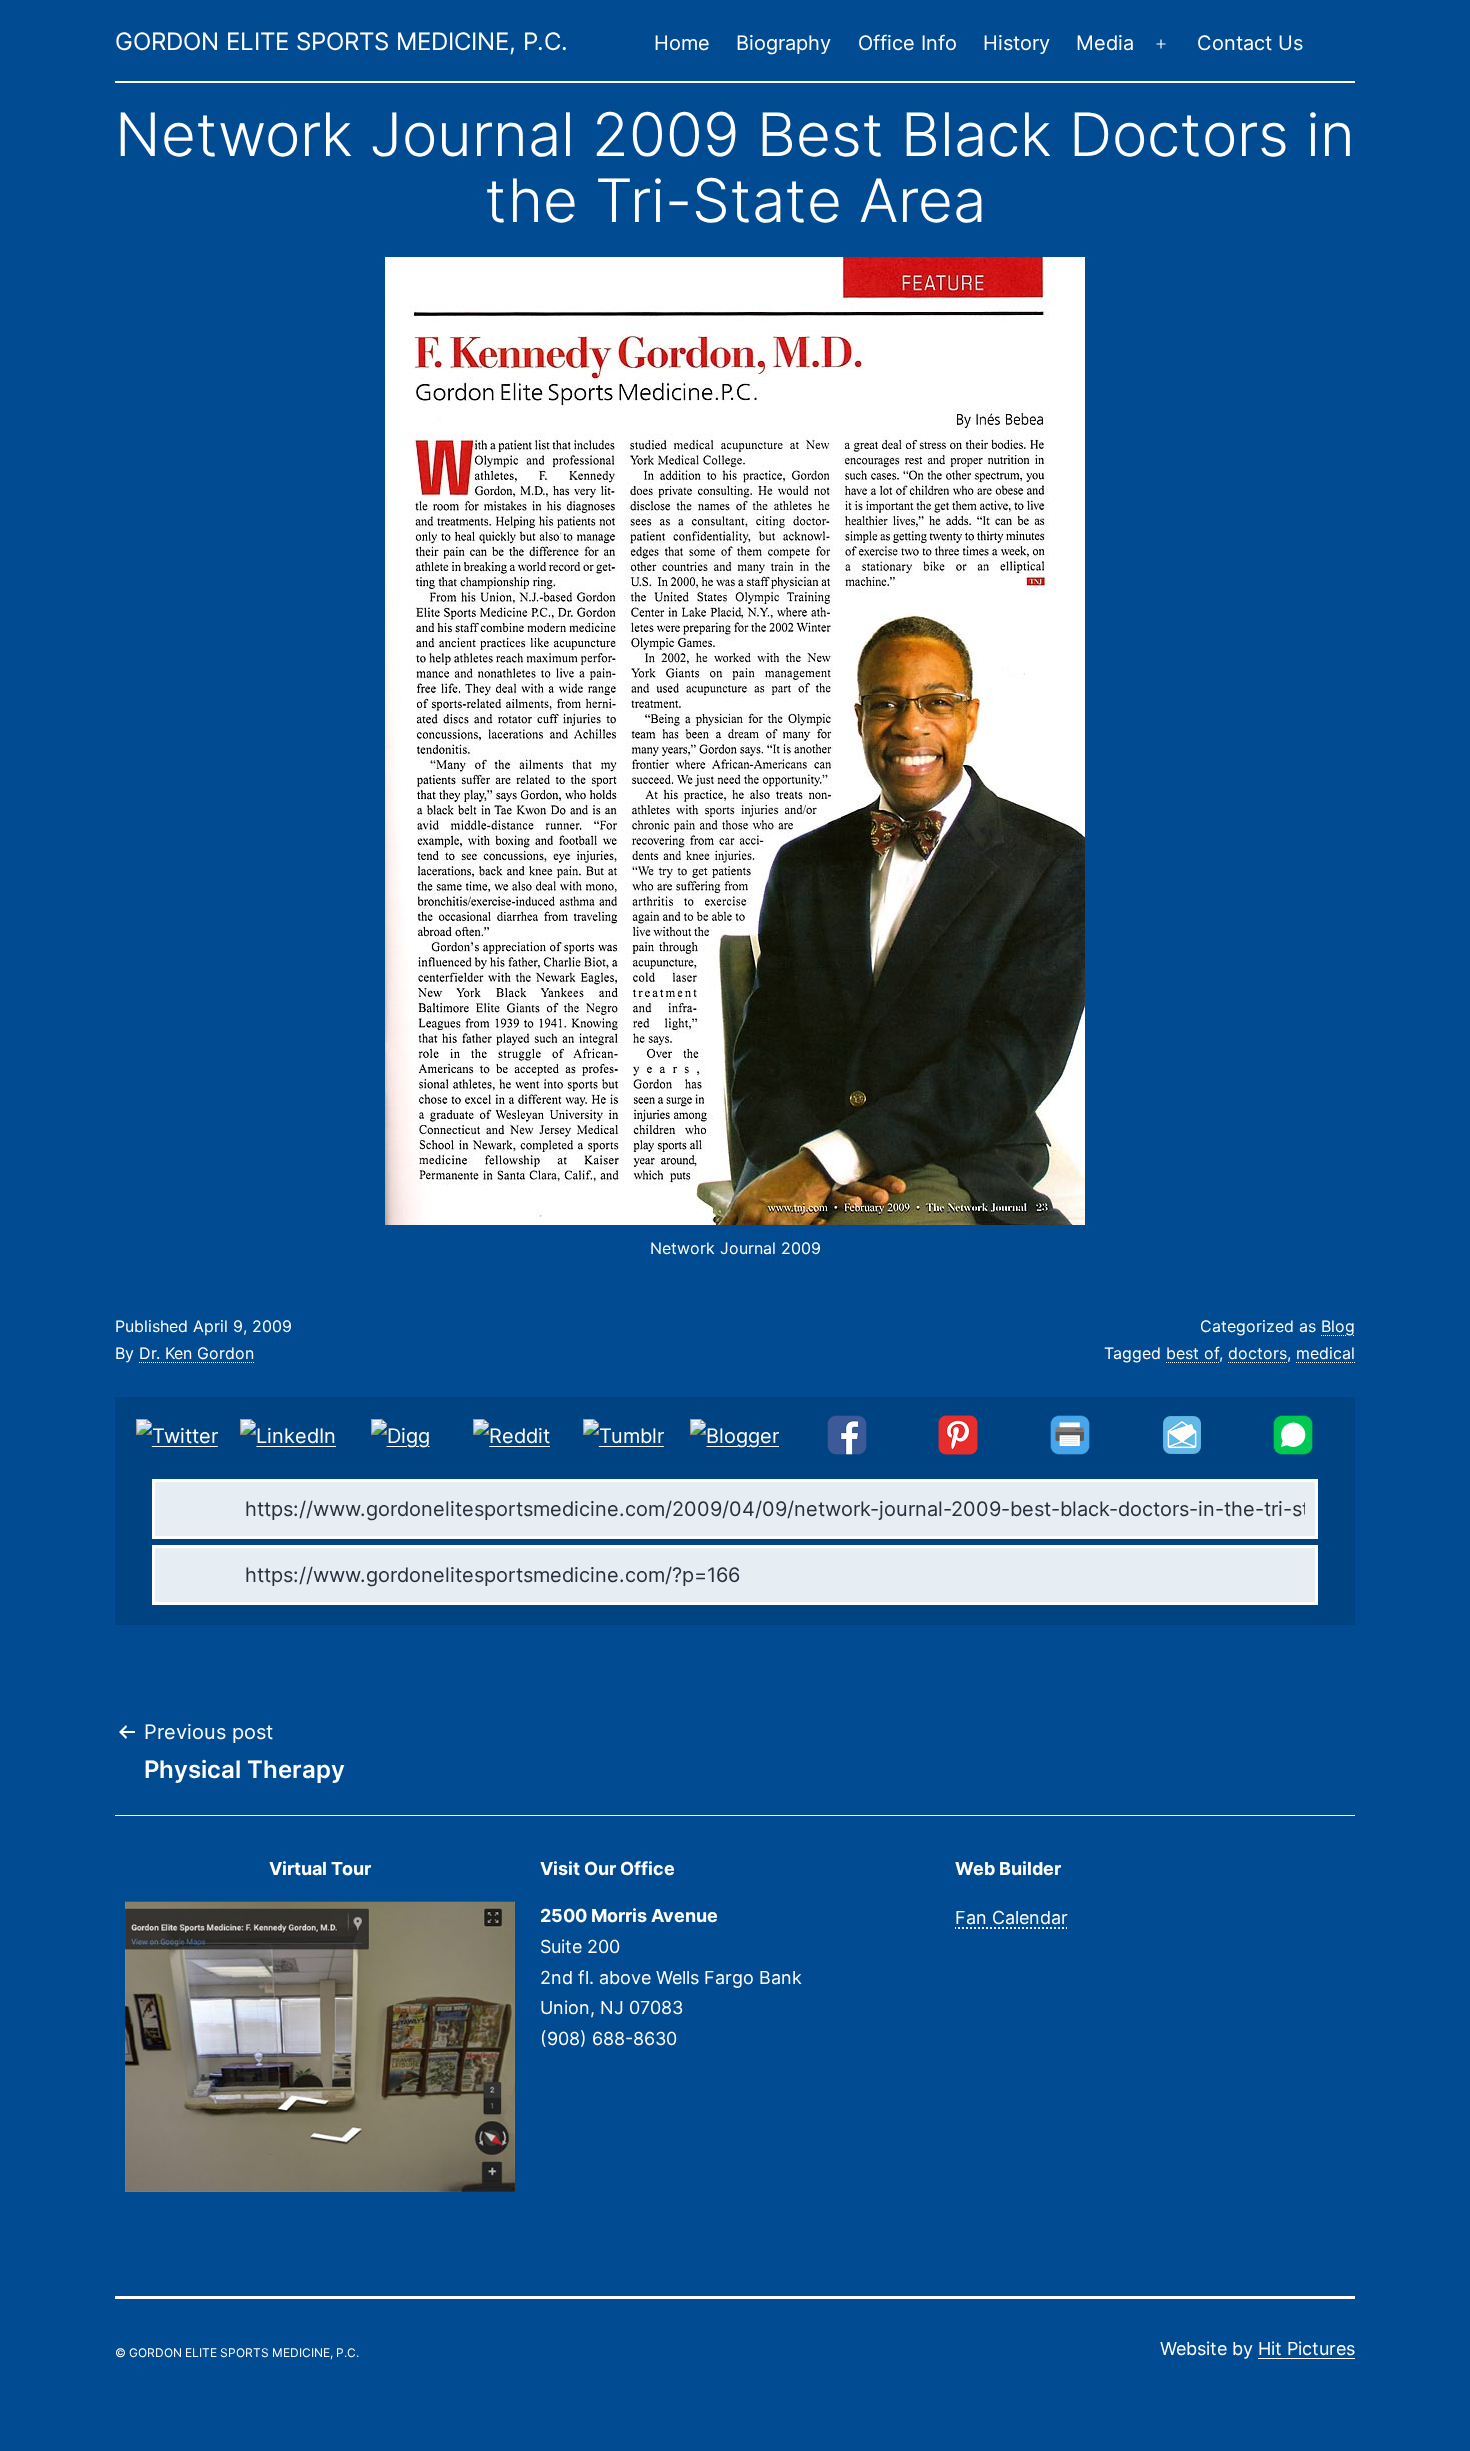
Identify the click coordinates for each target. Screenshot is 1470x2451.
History (1016, 43)
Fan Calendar (1011, 1917)
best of (1192, 1353)
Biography (783, 43)
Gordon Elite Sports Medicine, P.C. (341, 41)
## (1342, 43)
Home (682, 43)
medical (1325, 1353)
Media (1105, 43)
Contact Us (1250, 43)
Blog (1338, 1326)
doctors (1257, 1353)
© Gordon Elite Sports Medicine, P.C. (237, 2352)
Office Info (907, 43)
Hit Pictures (1306, 2348)
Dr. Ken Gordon (196, 1353)
